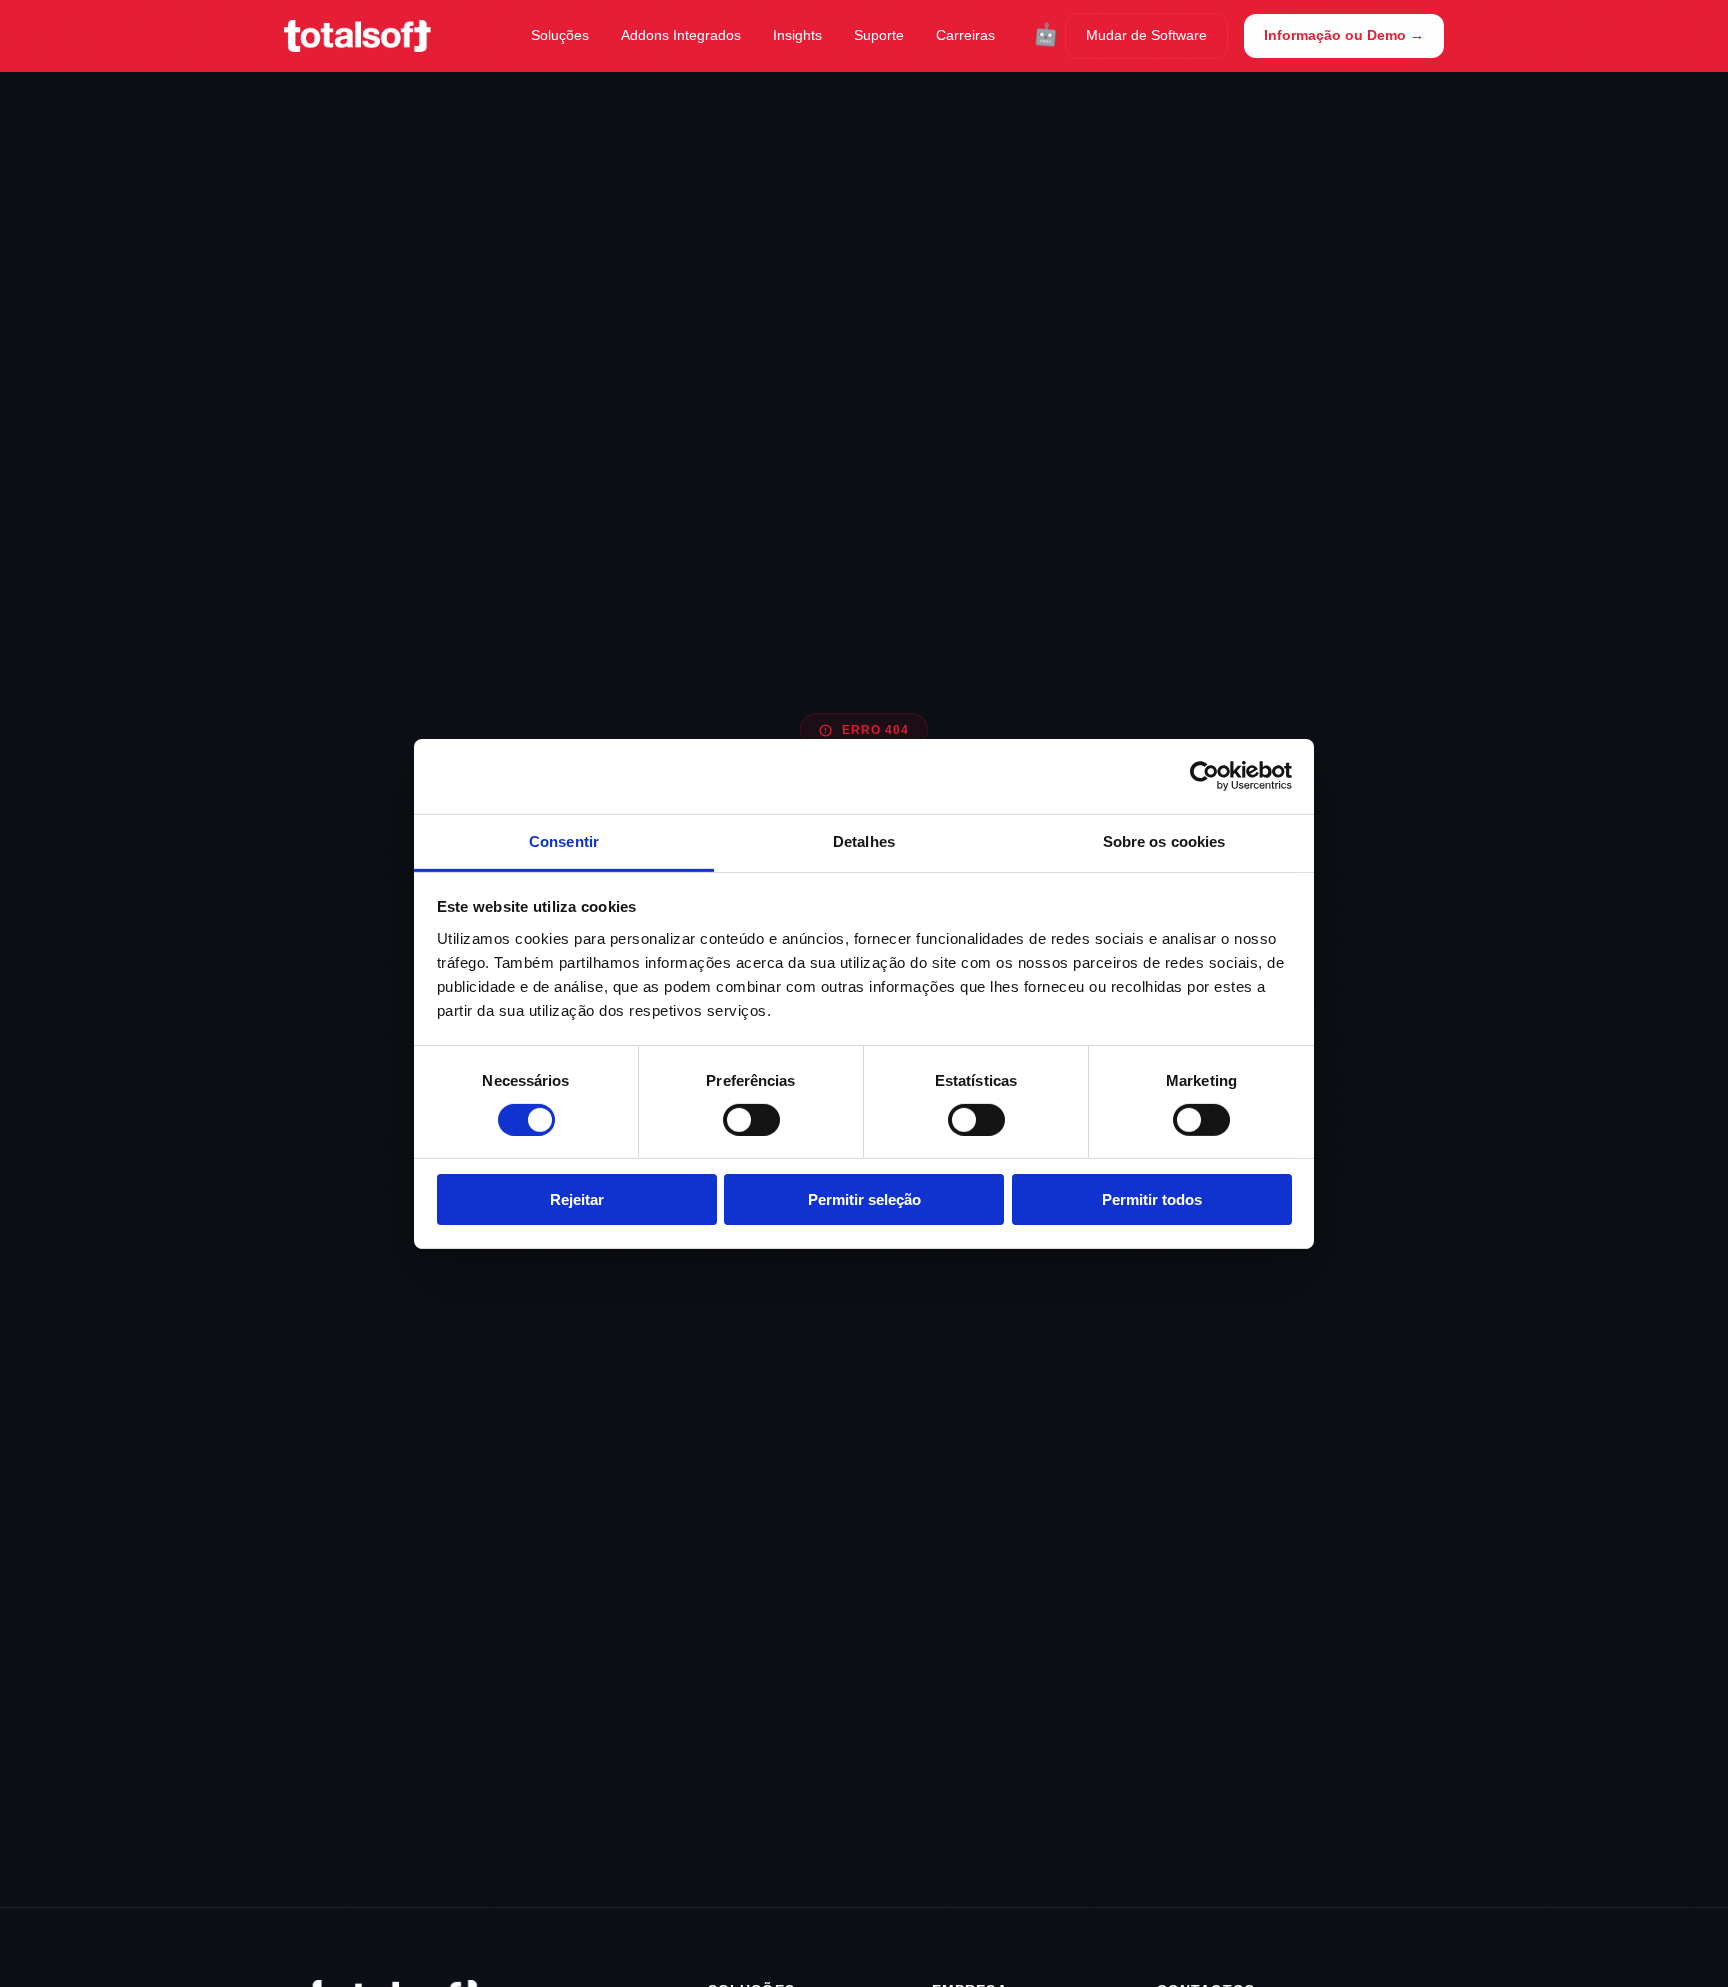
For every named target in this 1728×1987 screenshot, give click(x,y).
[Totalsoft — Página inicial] (357, 36)
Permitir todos (1152, 1199)
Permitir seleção (864, 1199)
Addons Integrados (681, 35)
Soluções (560, 35)
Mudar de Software (1146, 35)
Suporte (879, 35)
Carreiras (965, 35)
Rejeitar (577, 1199)
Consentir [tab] (564, 840)
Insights (797, 35)
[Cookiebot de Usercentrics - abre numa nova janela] (1204, 776)
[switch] (751, 1120)
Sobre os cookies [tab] (1164, 840)
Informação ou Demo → (1344, 35)
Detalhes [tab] (864, 840)
